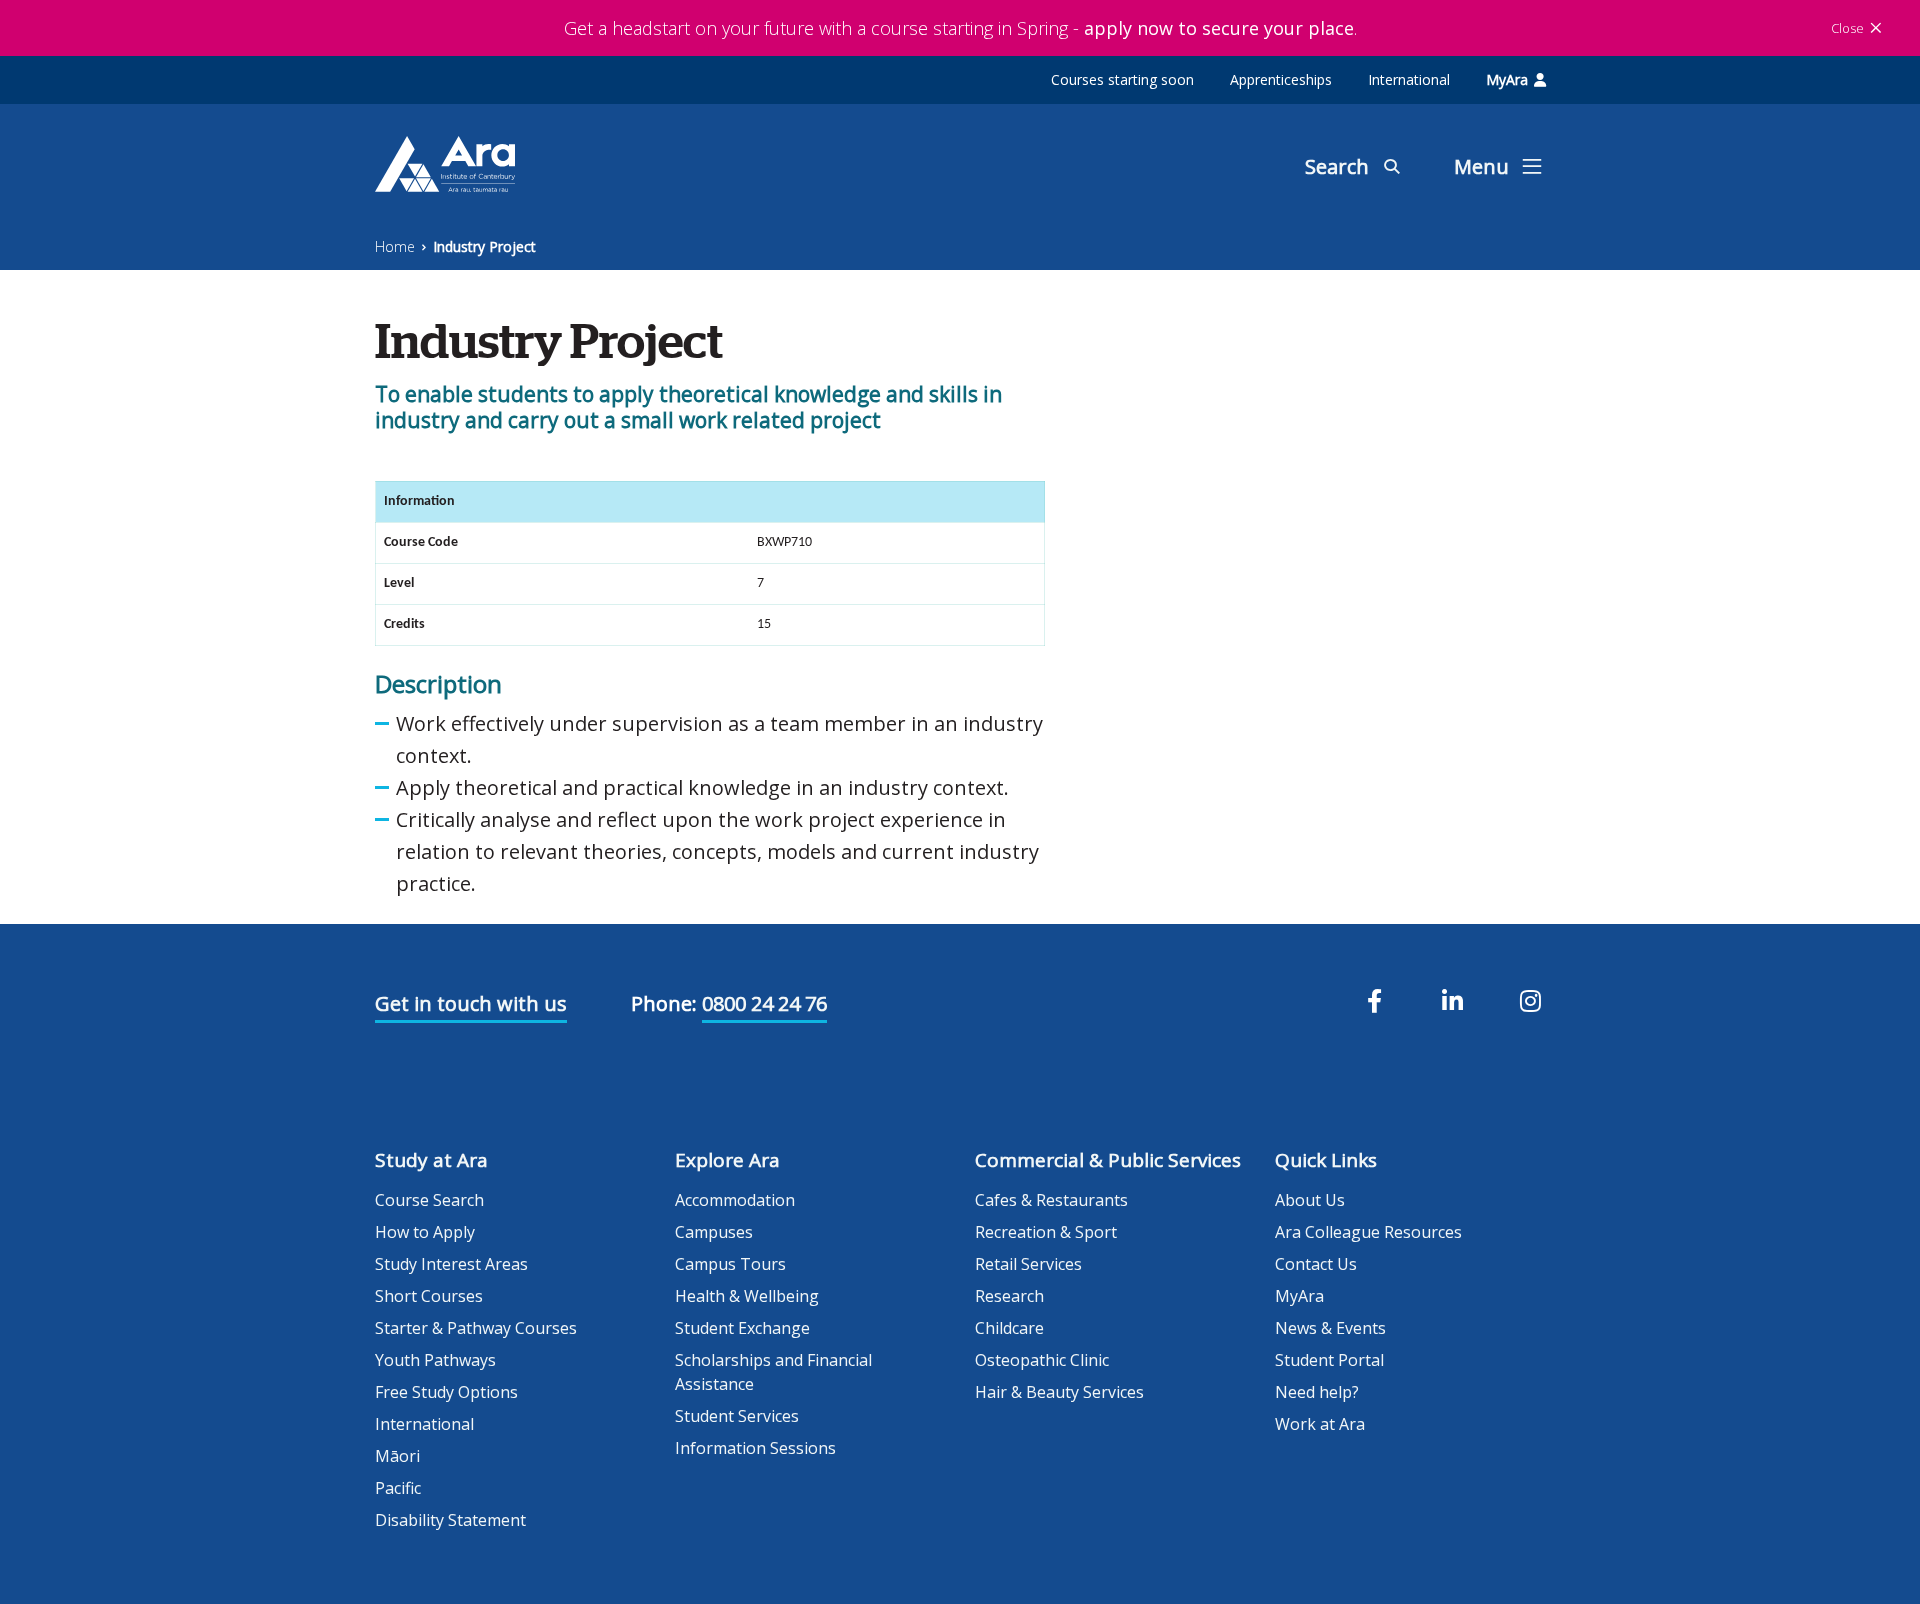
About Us (1310, 1200)
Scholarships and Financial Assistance (773, 1372)
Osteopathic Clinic (1042, 1360)
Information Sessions (755, 1448)
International (1409, 79)
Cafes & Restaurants (1051, 1200)
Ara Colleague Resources (1368, 1232)
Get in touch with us (471, 1003)
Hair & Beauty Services (1059, 1392)
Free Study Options (446, 1392)
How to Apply (425, 1232)
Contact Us (1316, 1264)
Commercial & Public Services (1108, 1160)
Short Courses (429, 1296)
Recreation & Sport (1046, 1232)
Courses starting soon (1122, 79)
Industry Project (484, 246)
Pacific (398, 1488)
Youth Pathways (435, 1360)
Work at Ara (1320, 1424)
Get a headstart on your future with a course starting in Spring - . (960, 28)
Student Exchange (742, 1328)
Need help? (1317, 1392)
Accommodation (735, 1200)
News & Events (1330, 1328)
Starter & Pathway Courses (476, 1328)
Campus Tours (730, 1264)
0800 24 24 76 (764, 1003)
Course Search (429, 1200)
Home (395, 246)
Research (1009, 1296)
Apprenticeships (1281, 79)
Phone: (664, 1003)
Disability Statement (450, 1520)
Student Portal (1329, 1360)
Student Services (737, 1416)
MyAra (1507, 79)
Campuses (714, 1232)
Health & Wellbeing (747, 1296)
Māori (397, 1456)
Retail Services (1028, 1264)
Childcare (1009, 1328)
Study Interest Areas (451, 1264)
